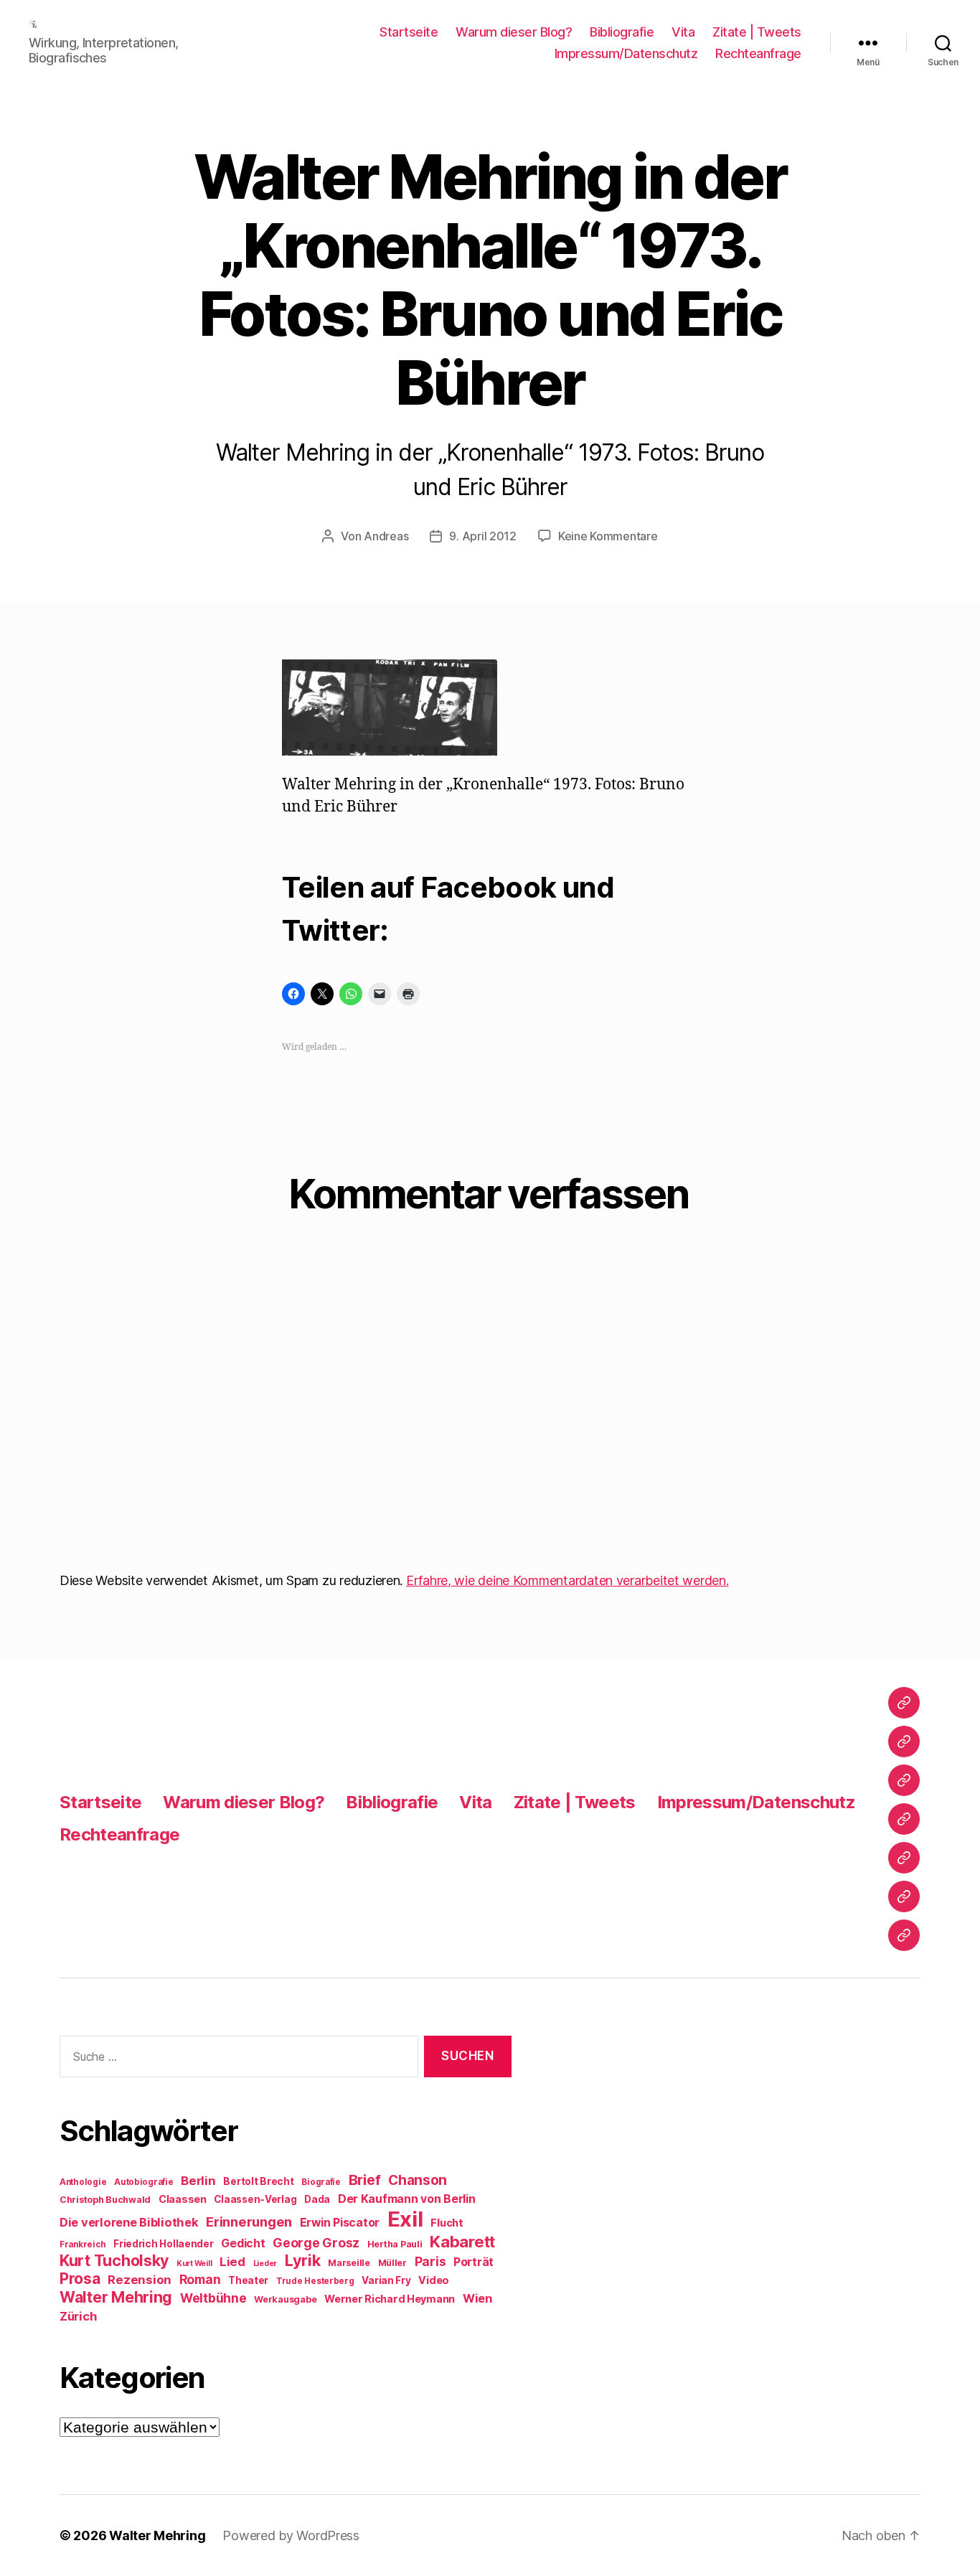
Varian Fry (386, 2280)
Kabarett (462, 2241)
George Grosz (316, 2243)
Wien (477, 2298)
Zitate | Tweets (757, 32)
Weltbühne (213, 2298)
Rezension (140, 2280)
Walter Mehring (116, 2297)
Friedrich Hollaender (164, 2244)
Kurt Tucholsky (114, 2260)
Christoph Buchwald (105, 2200)
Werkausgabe (285, 2299)
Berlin (198, 2181)
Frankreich (83, 2244)
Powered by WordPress (291, 2535)
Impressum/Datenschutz (626, 53)
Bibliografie (622, 32)
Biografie (321, 2182)
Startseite (409, 32)
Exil (405, 2219)
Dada (317, 2199)
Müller (392, 2263)
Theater (248, 2280)
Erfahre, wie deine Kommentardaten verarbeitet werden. (567, 1580)
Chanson (418, 2180)
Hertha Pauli (395, 2244)
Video (434, 2280)
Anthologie (83, 2182)
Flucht (447, 2223)
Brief (365, 2180)
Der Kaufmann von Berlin (407, 2199)
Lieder (265, 2264)
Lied (232, 2262)
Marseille (349, 2263)
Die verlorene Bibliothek (129, 2222)
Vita (683, 32)
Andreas (386, 536)
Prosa (80, 2279)
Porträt (473, 2262)
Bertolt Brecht (258, 2181)
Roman (200, 2279)
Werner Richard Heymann (390, 2299)
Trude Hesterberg (315, 2281)
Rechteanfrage (758, 53)
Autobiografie (144, 2182)
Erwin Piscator (340, 2223)
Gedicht (243, 2243)
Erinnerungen (249, 2222)
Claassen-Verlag (255, 2199)
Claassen (183, 2199)
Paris (430, 2261)
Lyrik (303, 2260)
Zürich (78, 2316)
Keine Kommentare (608, 536)
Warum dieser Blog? (514, 32)
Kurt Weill (194, 2264)
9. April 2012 (483, 536)
